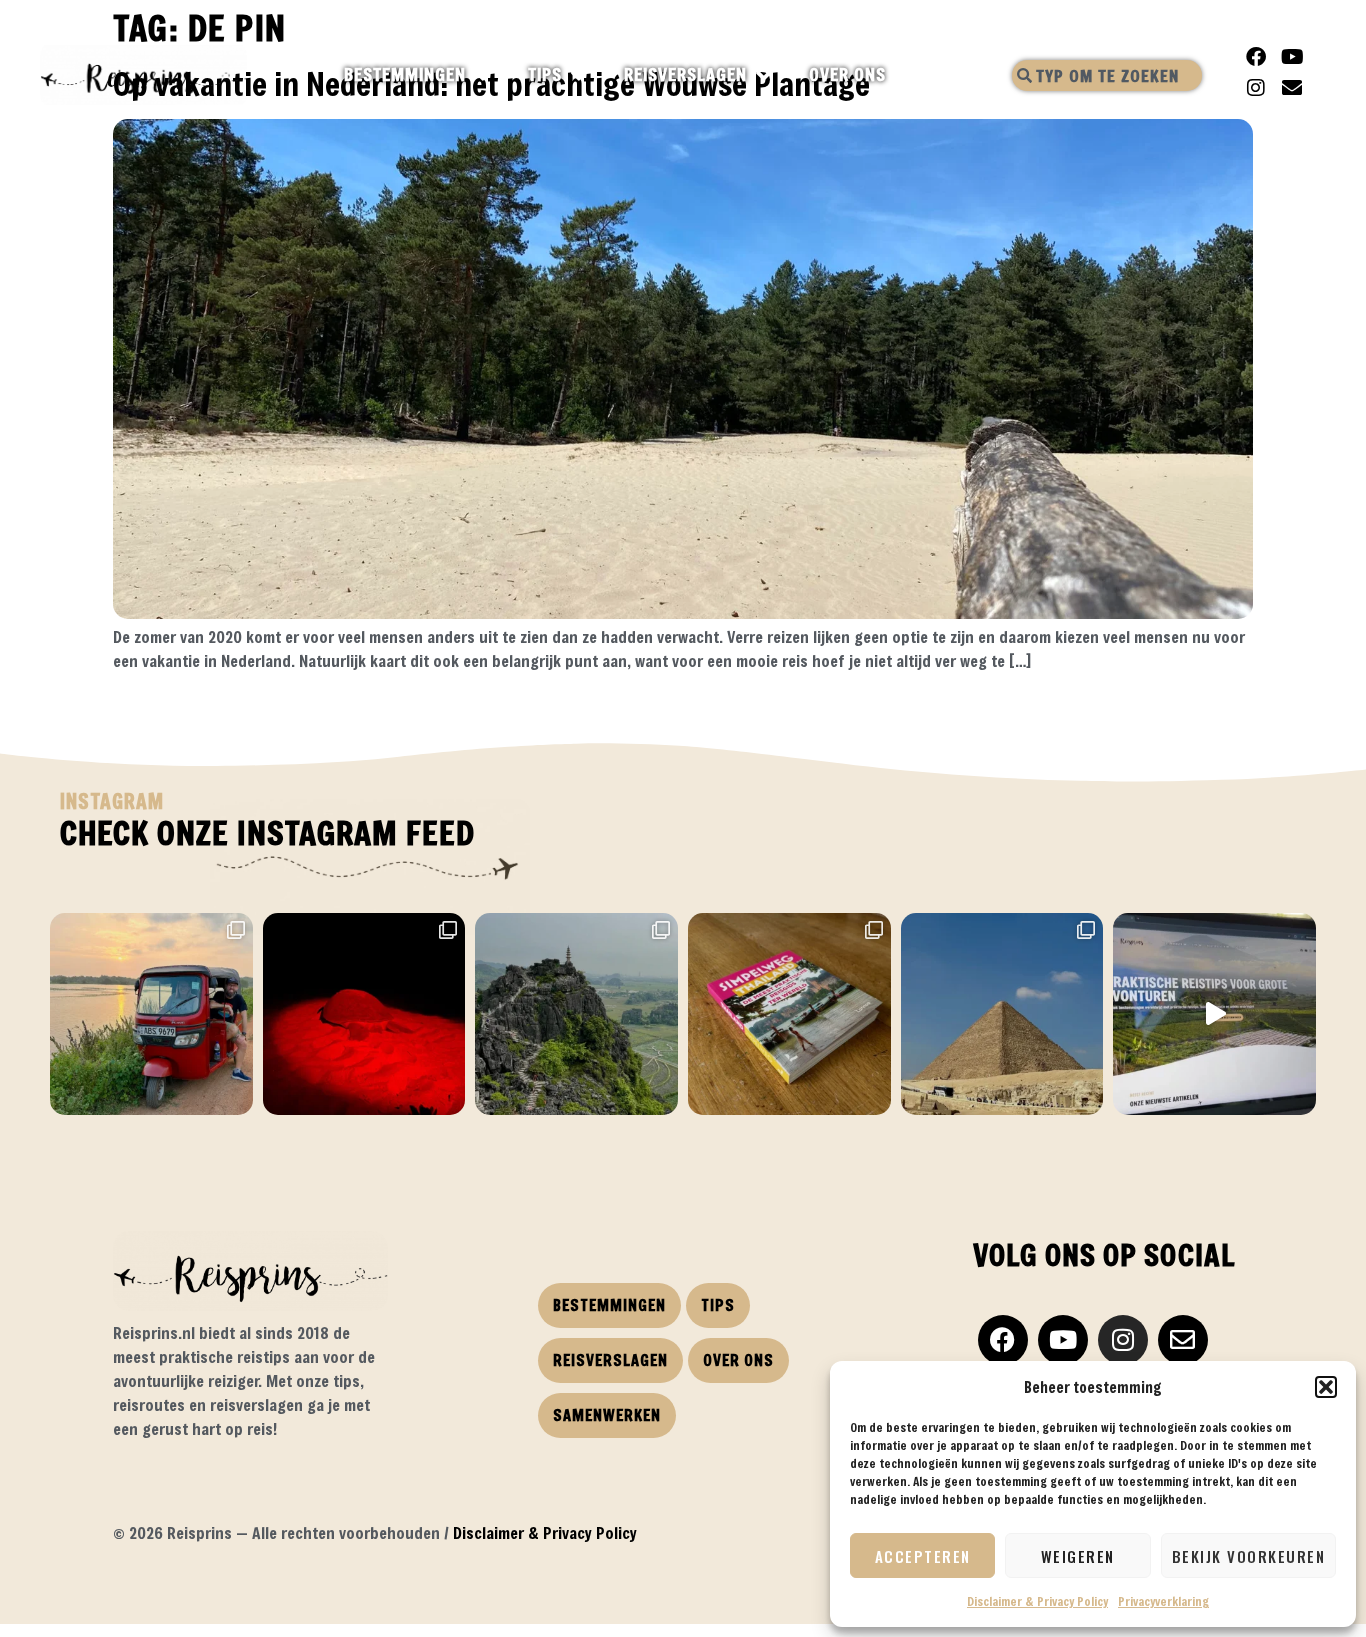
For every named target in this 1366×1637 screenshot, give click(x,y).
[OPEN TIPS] (579, 75)
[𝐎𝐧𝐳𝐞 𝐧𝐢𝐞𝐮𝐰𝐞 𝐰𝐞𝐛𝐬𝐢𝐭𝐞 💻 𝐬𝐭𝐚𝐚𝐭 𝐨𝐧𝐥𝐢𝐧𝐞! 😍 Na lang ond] (1214, 1014)
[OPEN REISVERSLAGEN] (764, 75)
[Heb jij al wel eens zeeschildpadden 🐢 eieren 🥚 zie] (364, 1014)
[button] (1326, 1387)
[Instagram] (1256, 88)
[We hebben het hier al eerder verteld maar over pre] (151, 1014)
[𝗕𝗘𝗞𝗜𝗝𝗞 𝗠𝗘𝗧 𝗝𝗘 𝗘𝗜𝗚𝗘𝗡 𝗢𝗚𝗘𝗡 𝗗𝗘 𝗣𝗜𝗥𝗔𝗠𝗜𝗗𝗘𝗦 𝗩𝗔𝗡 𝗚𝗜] (1002, 1014)
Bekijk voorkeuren (1249, 1556)
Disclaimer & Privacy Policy (1037, 1601)
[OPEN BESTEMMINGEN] (483, 75)
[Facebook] (1256, 57)
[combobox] (1107, 75)
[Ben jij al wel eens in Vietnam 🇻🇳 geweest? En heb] (576, 1014)
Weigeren (1078, 1556)
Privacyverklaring (1163, 1601)
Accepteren (923, 1556)
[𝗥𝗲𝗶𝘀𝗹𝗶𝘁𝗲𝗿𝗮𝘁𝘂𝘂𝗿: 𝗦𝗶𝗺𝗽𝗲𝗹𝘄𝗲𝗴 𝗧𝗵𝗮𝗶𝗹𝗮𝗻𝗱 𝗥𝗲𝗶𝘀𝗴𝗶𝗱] (789, 1014)
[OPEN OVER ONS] (903, 75)
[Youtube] (1292, 57)
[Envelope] (1292, 88)
